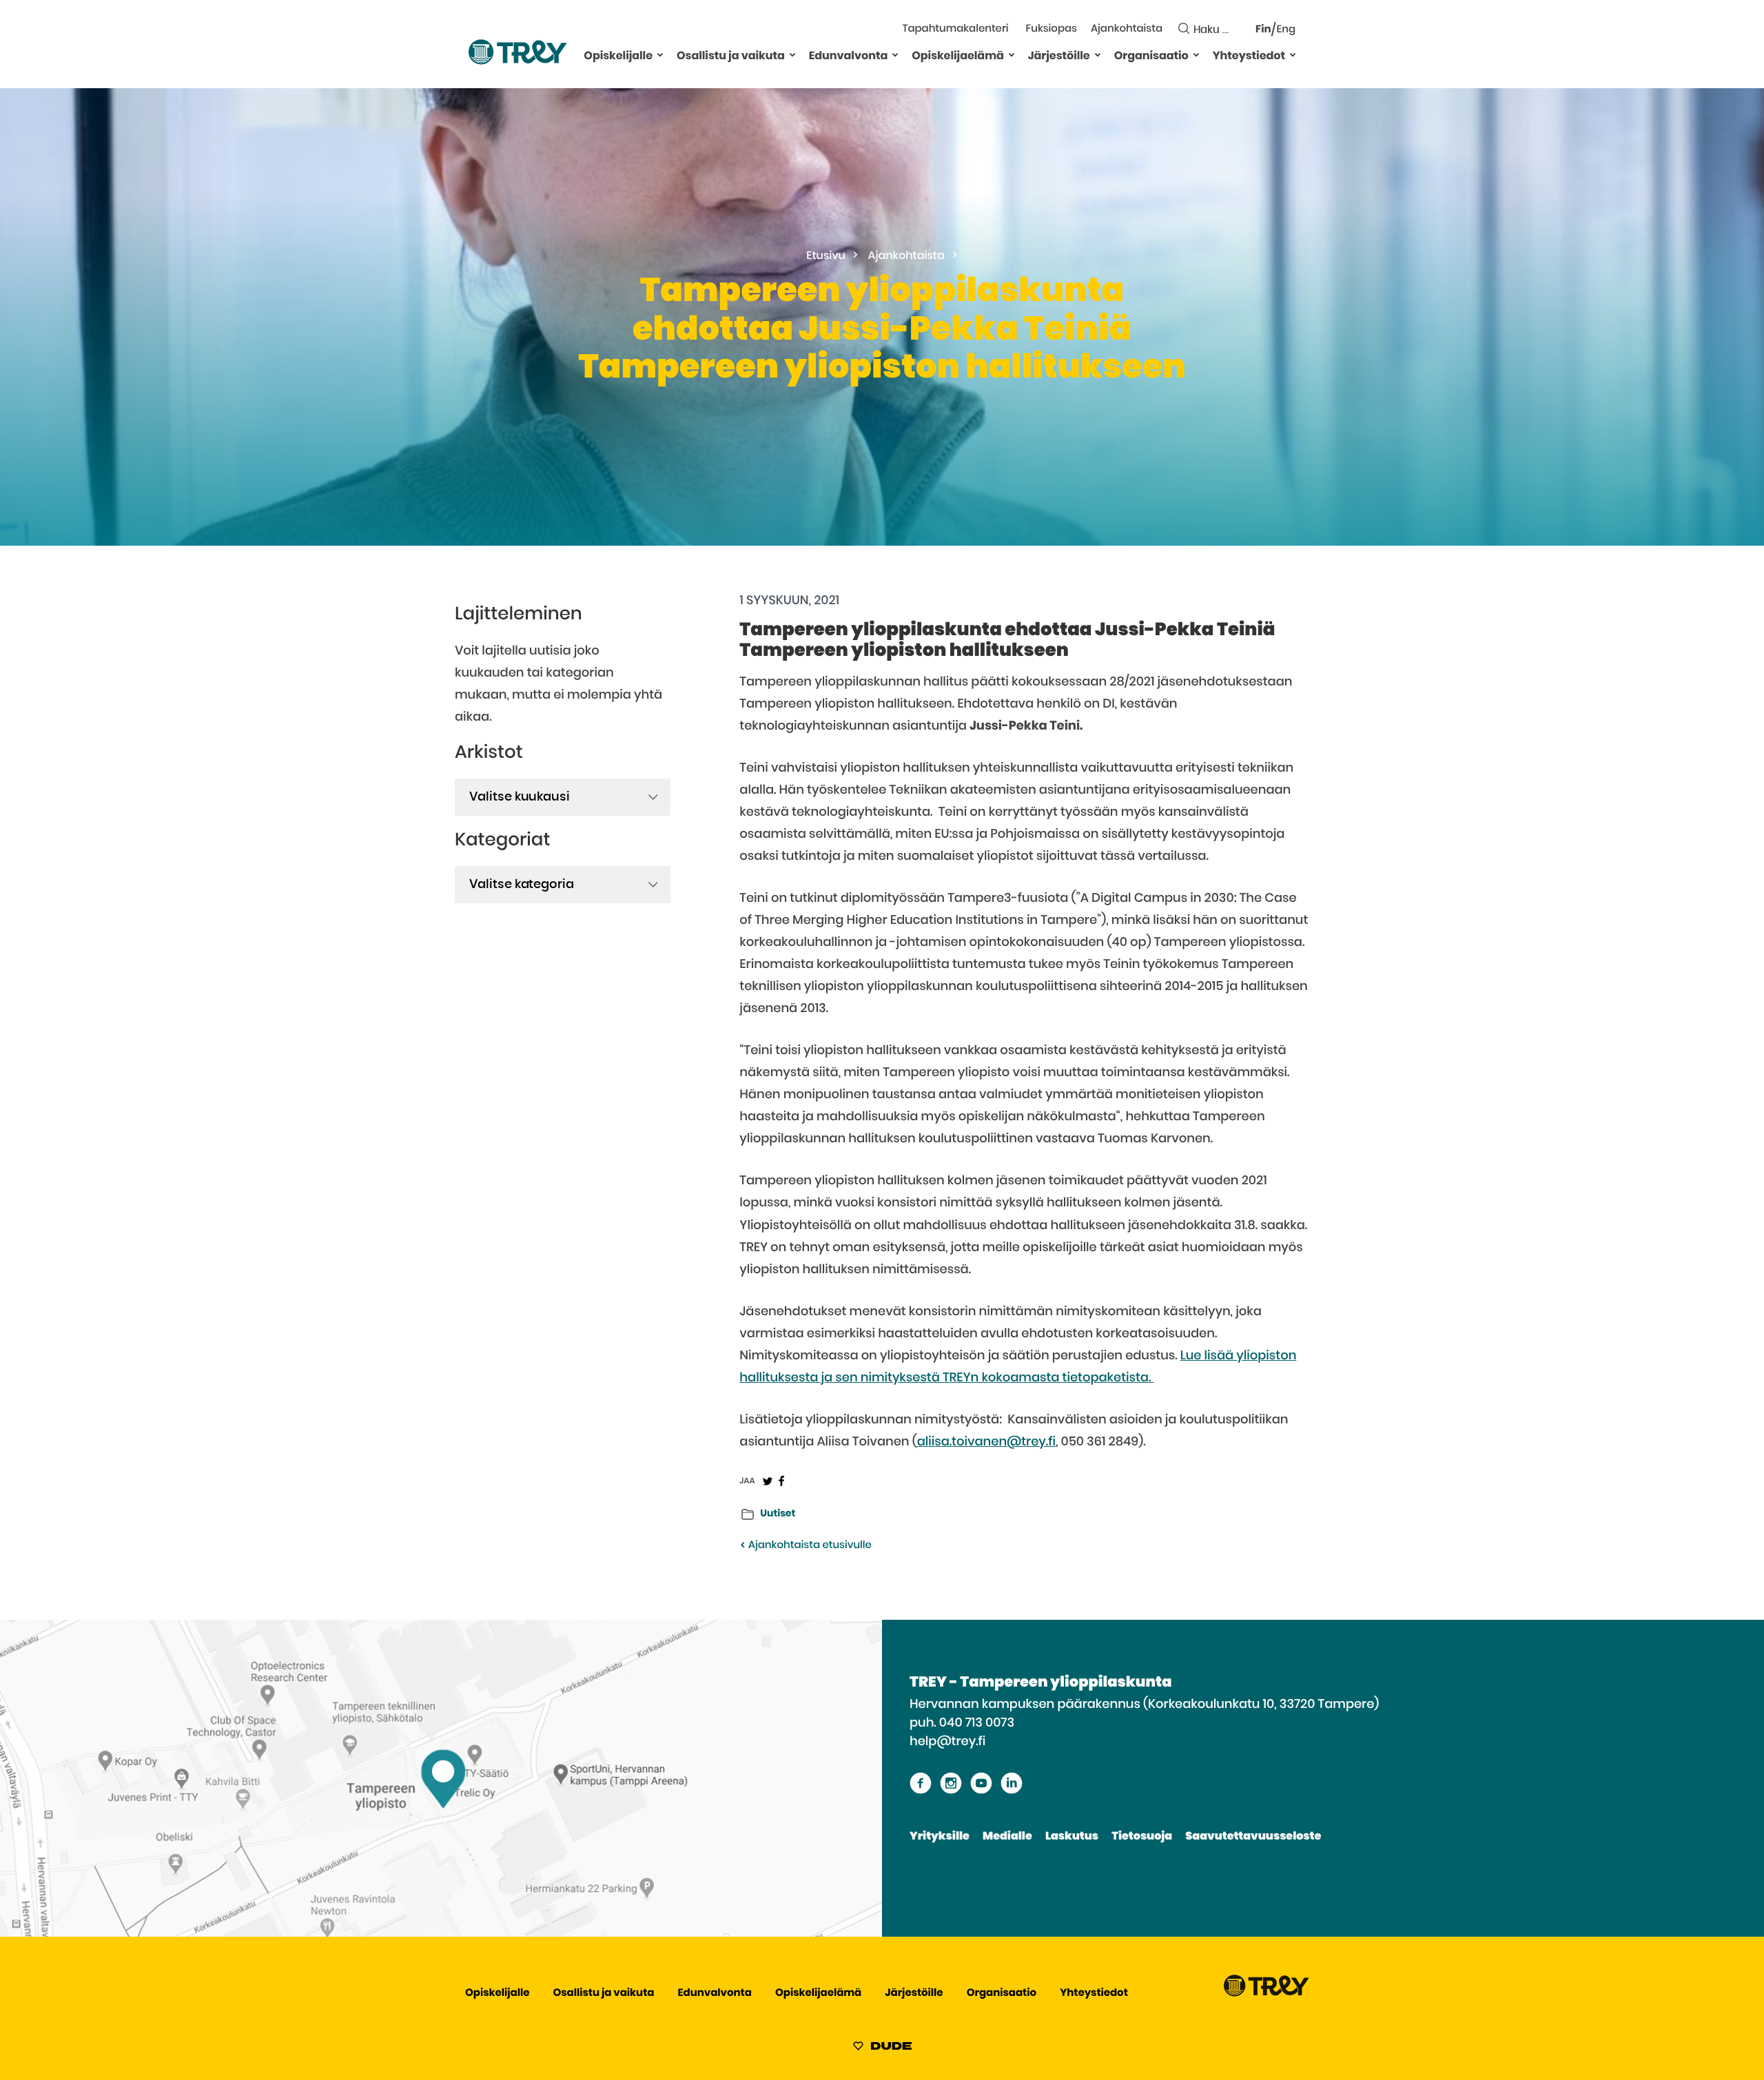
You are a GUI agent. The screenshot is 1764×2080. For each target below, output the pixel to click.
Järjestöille (1059, 56)
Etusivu (826, 256)
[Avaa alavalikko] (660, 54)
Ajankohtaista (1127, 29)
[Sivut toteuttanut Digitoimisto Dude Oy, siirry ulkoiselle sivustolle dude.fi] (882, 2048)
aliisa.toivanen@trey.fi (986, 1442)
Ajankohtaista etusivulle (808, 1546)
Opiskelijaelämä (958, 56)
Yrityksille (940, 1837)
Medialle (1007, 1837)
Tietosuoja (1142, 1837)
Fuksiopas (1052, 29)
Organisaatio (1151, 56)
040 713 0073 (977, 1723)
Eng (1286, 30)
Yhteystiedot (1249, 56)
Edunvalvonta (849, 56)
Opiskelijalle (618, 56)
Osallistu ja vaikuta (731, 56)
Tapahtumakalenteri (955, 29)
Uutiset (778, 1514)
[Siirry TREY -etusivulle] (1266, 1994)
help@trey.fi (947, 1742)
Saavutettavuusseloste (1253, 1837)
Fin (1263, 30)
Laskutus (1072, 1837)
